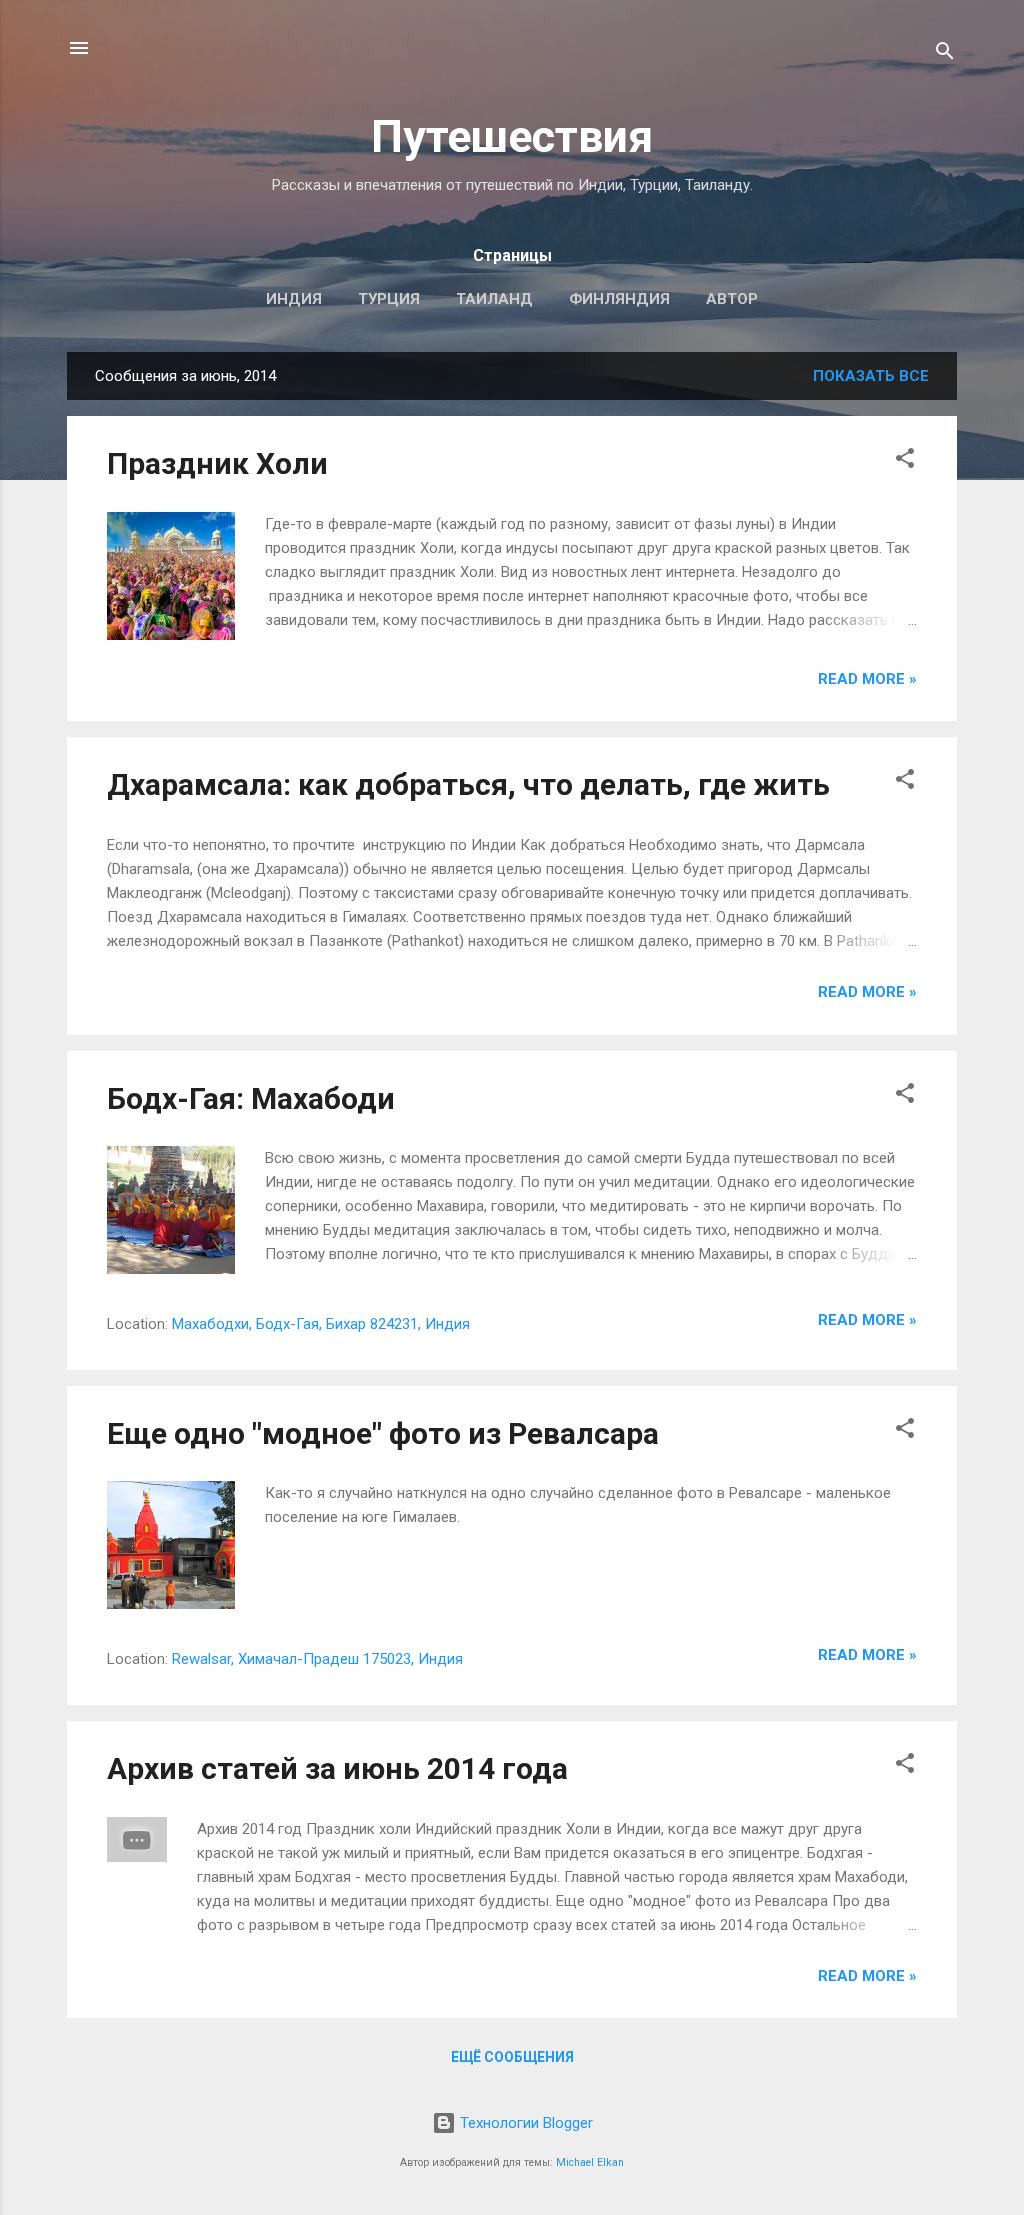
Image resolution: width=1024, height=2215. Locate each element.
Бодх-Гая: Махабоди (251, 1098)
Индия (294, 299)
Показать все (871, 376)
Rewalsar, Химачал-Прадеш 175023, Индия (317, 1659)
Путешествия (512, 136)
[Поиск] (945, 54)
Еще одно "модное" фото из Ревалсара (383, 1433)
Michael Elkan (590, 2162)
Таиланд (494, 299)
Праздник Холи (217, 463)
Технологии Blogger (524, 2123)
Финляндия (619, 299)
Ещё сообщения (512, 2057)
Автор (732, 299)
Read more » (867, 679)
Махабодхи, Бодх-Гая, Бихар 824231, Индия (321, 1324)
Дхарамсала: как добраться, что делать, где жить (468, 784)
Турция (389, 299)
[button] (905, 461)
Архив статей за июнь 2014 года (337, 1768)
